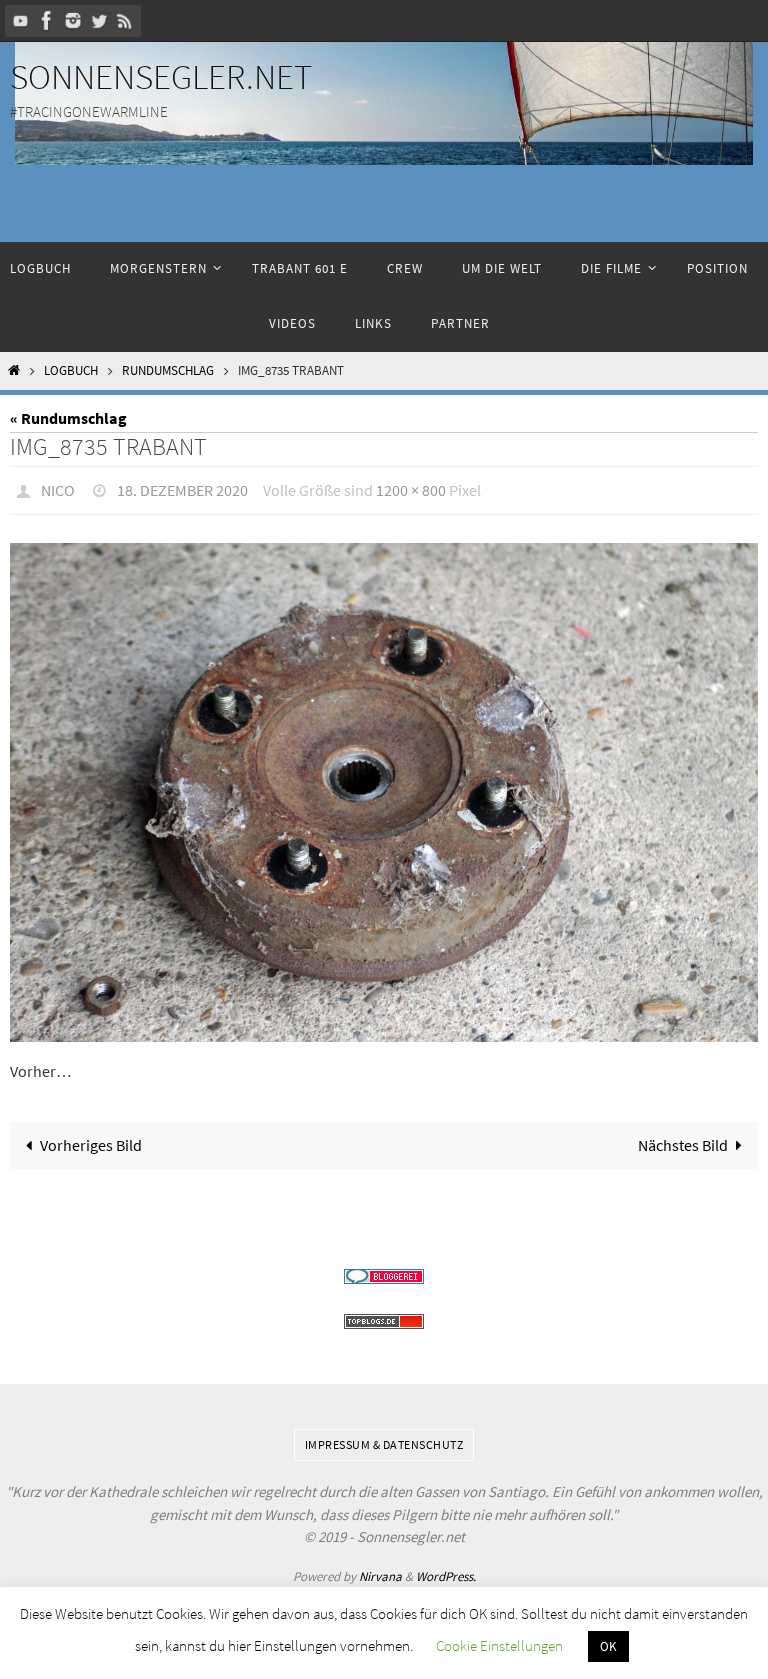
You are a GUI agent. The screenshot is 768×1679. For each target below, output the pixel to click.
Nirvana (380, 1570)
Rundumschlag (168, 370)
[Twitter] (99, 20)
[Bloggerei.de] (384, 1271)
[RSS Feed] (125, 20)
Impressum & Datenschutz (384, 1439)
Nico (58, 488)
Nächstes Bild (683, 1139)
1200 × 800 (411, 488)
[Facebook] (47, 20)
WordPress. (446, 1570)
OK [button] (608, 1646)
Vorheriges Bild (91, 1139)
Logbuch (71, 370)
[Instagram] (73, 20)
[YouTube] (21, 20)
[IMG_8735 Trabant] (384, 787)
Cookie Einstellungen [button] (499, 1645)
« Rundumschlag (68, 418)
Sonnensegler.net (161, 77)
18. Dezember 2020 (182, 488)
